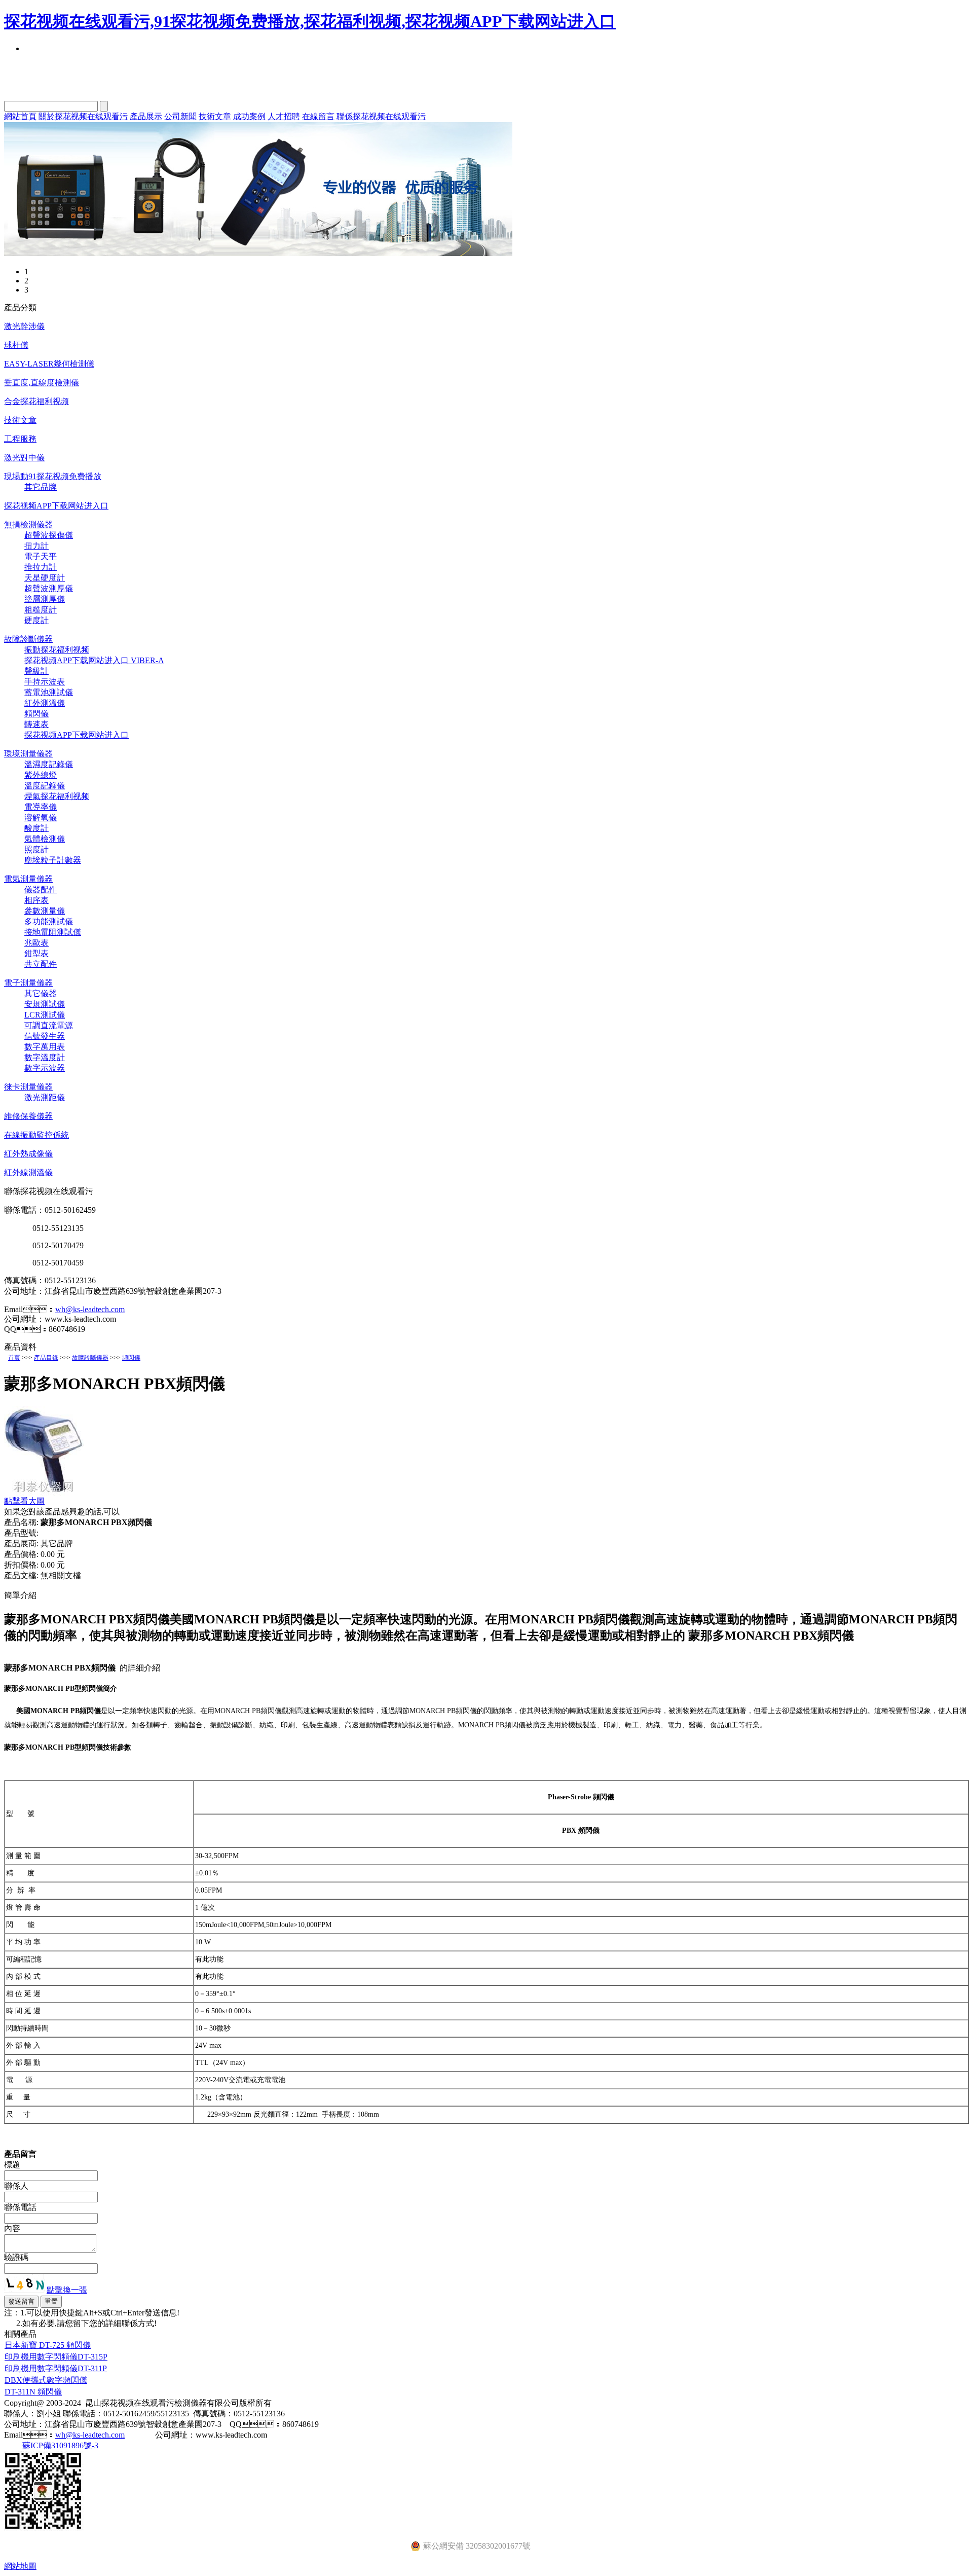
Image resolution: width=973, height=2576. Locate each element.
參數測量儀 (45, 911)
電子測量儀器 (28, 983)
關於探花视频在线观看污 (83, 116)
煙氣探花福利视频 (57, 796)
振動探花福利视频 (57, 650)
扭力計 (36, 546)
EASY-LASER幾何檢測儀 (49, 364)
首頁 (14, 1358)
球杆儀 (16, 345)
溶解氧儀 (41, 818)
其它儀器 (41, 993)
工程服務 (20, 439)
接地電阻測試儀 (53, 932)
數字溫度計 (45, 1057)
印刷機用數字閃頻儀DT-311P (56, 2368)
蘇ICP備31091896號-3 (60, 2445)
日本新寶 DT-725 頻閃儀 (48, 2345)
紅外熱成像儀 (28, 1154)
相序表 (36, 900)
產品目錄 (46, 1358)
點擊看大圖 (24, 1501)
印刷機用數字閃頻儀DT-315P (56, 2357)
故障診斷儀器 (28, 639)
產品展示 (146, 116)
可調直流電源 (49, 1025)
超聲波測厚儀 (49, 588)
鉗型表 (36, 953)
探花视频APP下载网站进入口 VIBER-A (94, 660)
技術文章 (215, 116)
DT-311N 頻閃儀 (33, 2392)
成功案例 (249, 116)
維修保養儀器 (28, 1116)
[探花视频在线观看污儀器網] (258, 253)
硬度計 (36, 620)
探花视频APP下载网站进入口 (56, 506)
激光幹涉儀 (24, 326)
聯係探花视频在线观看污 (381, 116)
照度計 (36, 849)
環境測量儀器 (28, 754)
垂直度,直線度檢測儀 (42, 383)
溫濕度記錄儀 (49, 764)
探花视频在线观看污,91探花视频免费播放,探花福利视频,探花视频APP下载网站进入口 (310, 21)
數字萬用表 (45, 1047)
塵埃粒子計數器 (53, 860)
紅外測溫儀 (45, 703)
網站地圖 (20, 2566)
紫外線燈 (41, 775)
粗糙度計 (41, 610)
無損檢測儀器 (28, 524)
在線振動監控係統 (36, 1135)
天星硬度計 (45, 578)
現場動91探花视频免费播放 (53, 476)
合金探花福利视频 (36, 401)
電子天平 (41, 556)
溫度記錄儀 (45, 786)
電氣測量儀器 (28, 879)
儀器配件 (41, 890)
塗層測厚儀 (45, 599)
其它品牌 (41, 487)
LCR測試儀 (45, 1015)
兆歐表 (36, 943)
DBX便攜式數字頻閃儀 (46, 2380)
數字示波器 (45, 1068)
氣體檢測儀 (45, 839)
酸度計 (36, 828)
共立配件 (41, 964)
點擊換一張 (67, 2290)
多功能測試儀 (49, 921)
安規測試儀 (45, 1004)
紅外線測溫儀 (28, 1172)
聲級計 (36, 671)
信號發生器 (45, 1036)
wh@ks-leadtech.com (90, 1309)
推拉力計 (41, 567)
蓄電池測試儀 (49, 692)
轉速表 (36, 724)
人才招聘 (284, 116)
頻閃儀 (36, 714)
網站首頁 (20, 116)
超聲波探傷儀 (49, 535)
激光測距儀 (45, 1097)
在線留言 (318, 116)
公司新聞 (180, 116)
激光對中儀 (24, 458)
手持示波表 (45, 682)
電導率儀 (41, 807)
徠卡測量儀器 (28, 1087)
